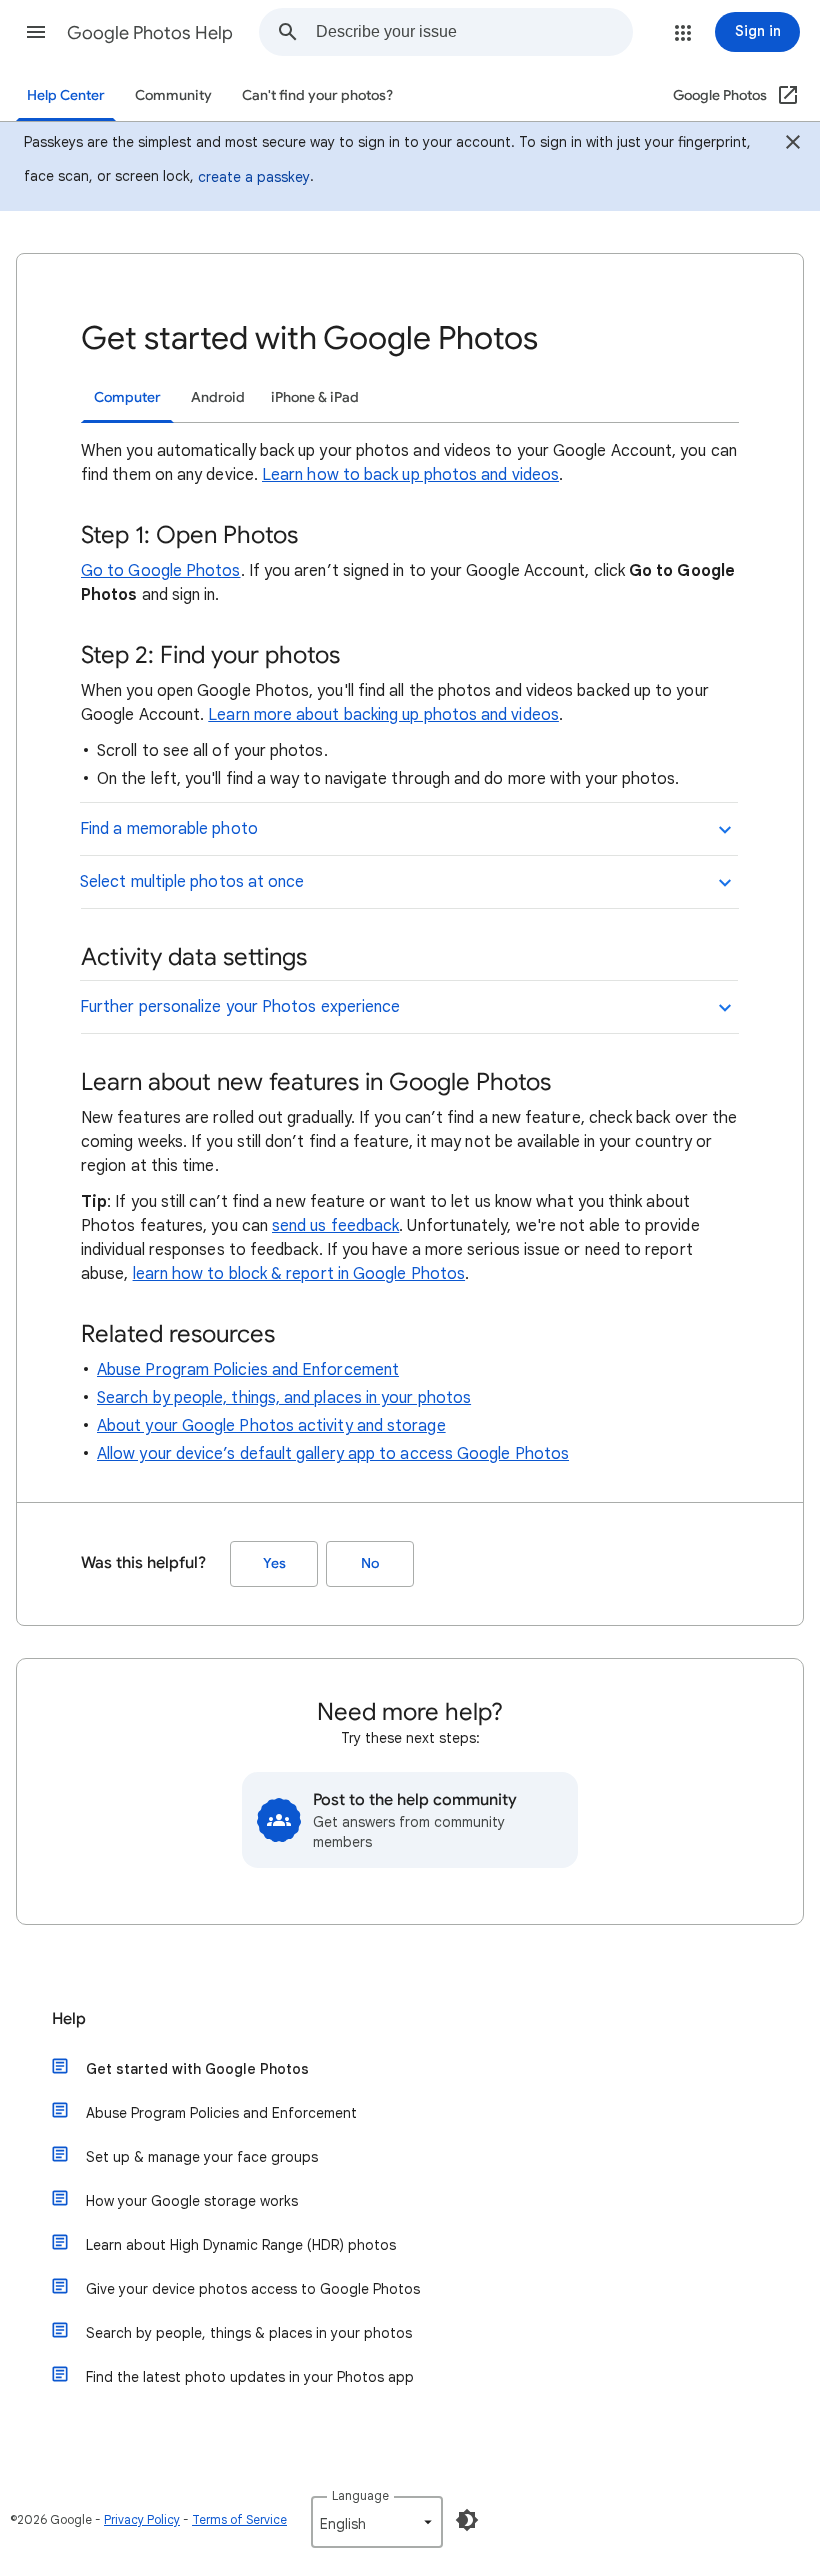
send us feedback (335, 1226)
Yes (274, 1563)
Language (360, 2495)
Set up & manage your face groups (202, 2157)
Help (69, 2019)
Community (173, 95)
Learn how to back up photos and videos (410, 475)
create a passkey (254, 177)
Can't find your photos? (317, 95)
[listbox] (377, 2522)
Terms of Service (239, 2519)
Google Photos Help (150, 33)
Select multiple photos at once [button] (192, 882)
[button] (36, 32)
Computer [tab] (127, 397)
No (370, 1563)
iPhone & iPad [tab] (315, 397)
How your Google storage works (192, 2201)
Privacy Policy (142, 2519)
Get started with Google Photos (197, 2069)
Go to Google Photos (161, 571)
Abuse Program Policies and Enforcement (248, 1370)
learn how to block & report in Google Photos (299, 1274)
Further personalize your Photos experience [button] (240, 1007)
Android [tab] (218, 397)
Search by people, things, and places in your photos (284, 1398)
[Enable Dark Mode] (467, 2520)
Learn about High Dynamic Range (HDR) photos (241, 2245)
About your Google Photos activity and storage (271, 1426)
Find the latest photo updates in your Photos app (250, 2377)
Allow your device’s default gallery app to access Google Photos (333, 1454)
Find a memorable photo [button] (169, 829)
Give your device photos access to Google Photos (253, 2289)
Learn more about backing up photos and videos (383, 715)
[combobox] (474, 32)
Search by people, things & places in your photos (249, 2333)
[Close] (793, 145)
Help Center (66, 95)
